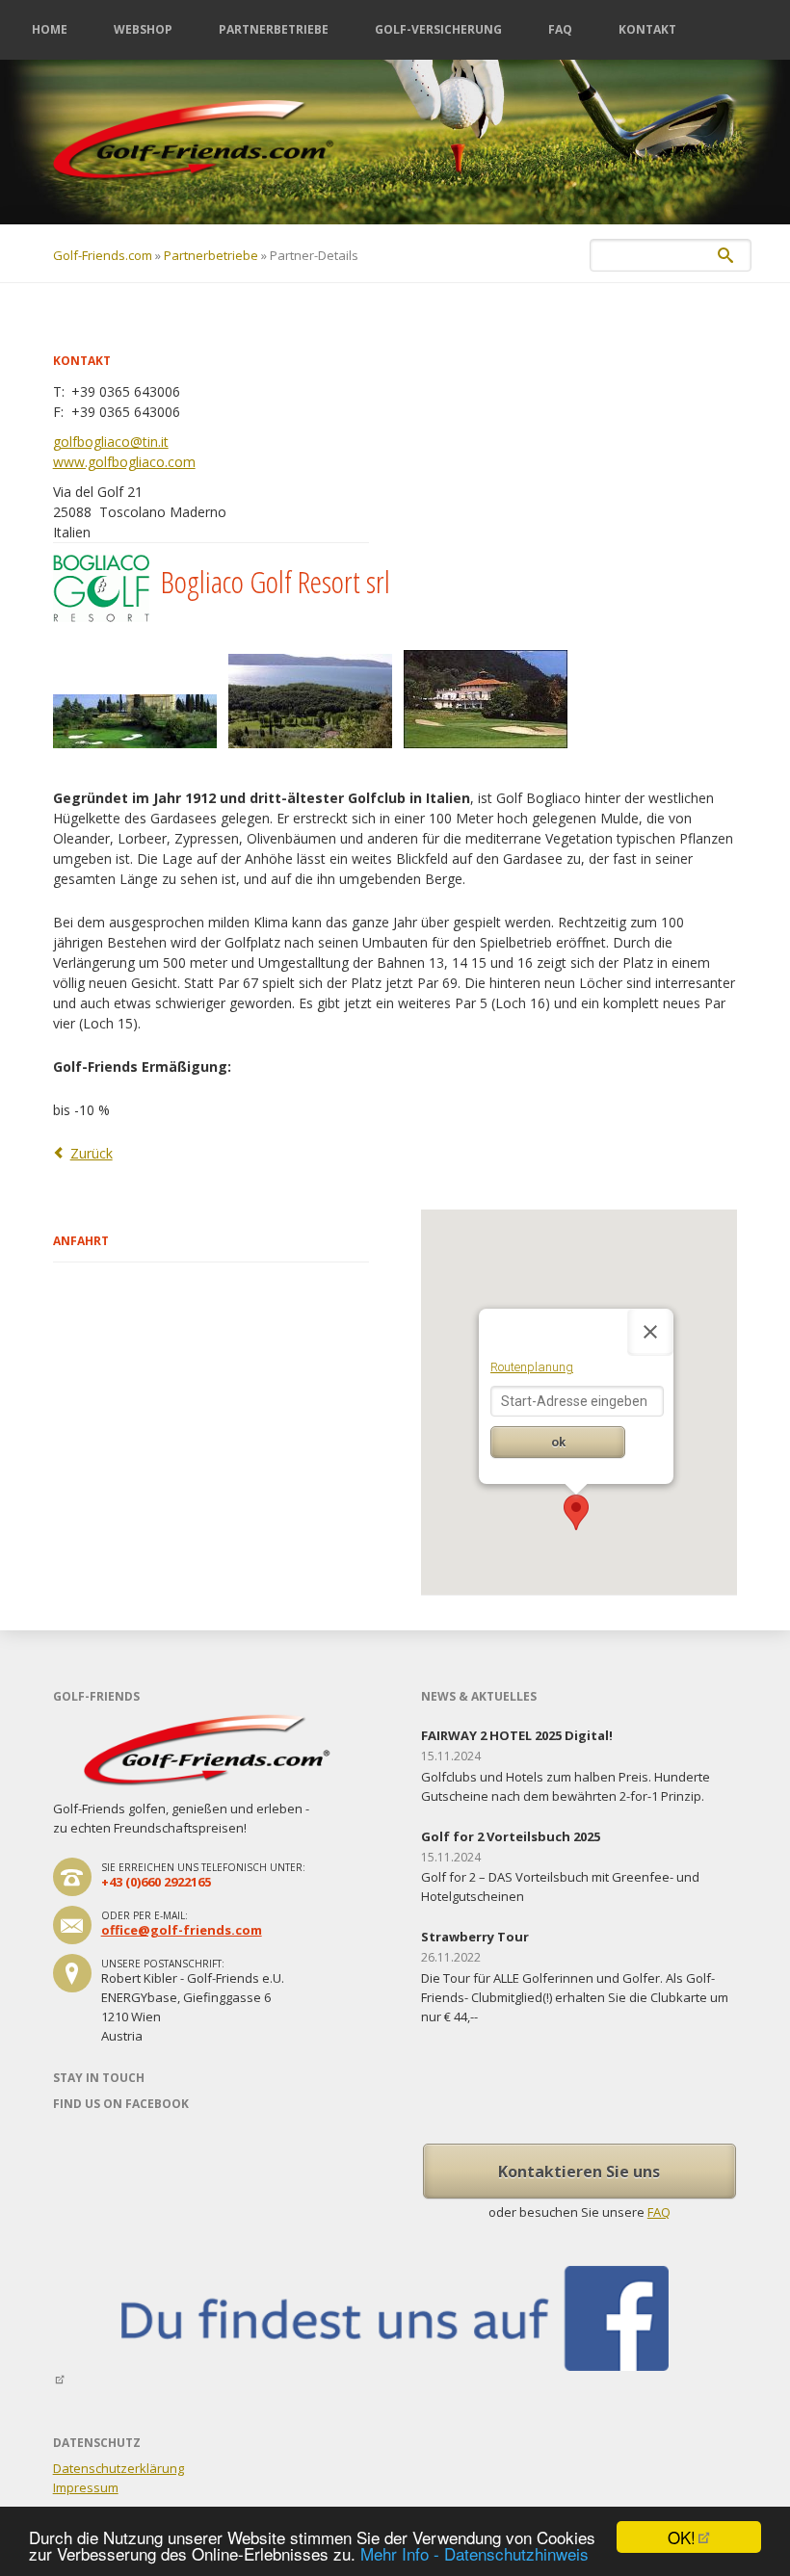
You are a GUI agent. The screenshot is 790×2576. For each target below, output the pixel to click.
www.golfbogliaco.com (124, 462)
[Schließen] (650, 1332)
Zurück (92, 1153)
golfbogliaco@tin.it (111, 442)
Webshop (143, 29)
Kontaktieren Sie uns (579, 2172)
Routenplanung (532, 1367)
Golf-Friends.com (103, 255)
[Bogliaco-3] (316, 755)
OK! (682, 2537)
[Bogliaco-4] (491, 755)
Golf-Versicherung (438, 29)
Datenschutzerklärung (118, 2468)
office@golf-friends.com (182, 1930)
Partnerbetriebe (274, 29)
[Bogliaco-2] (141, 755)
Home (50, 29)
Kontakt (647, 29)
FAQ (560, 29)
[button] (576, 1512)
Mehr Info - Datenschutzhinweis (474, 2553)
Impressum (86, 2487)
